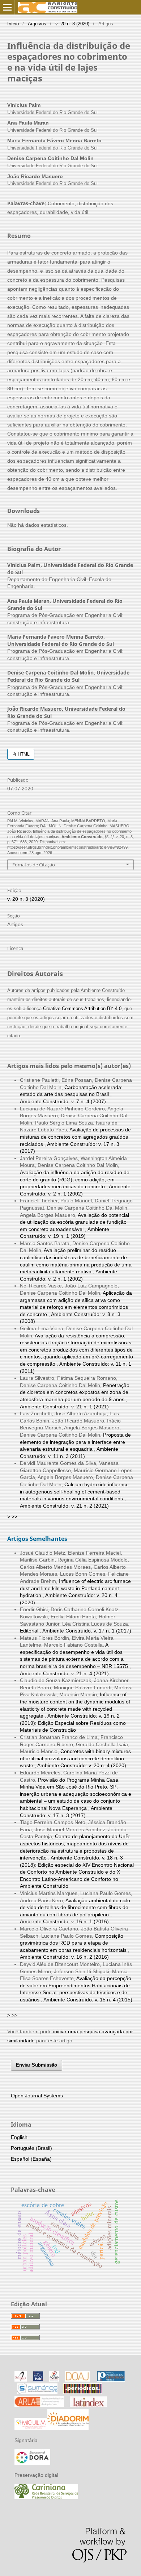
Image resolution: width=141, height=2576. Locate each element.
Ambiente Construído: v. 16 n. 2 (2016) (64, 1957)
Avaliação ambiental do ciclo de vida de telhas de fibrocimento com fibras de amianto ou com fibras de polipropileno (75, 1907)
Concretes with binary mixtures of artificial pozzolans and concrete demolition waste (75, 1758)
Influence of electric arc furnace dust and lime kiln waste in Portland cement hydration (75, 1588)
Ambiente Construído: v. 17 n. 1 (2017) (87, 1631)
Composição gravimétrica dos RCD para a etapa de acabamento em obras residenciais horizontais (74, 1943)
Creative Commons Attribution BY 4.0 (82, 1008)
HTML (23, 754)
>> (14, 1517)
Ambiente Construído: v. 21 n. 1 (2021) (64, 1407)
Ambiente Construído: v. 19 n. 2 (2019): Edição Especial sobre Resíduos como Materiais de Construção (73, 1723)
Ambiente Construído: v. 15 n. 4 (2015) (88, 2000)
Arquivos (37, 24)
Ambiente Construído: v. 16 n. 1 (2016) (64, 1921)
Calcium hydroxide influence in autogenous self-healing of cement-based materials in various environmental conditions (74, 1491)
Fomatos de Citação (34, 865)
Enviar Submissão (37, 2065)
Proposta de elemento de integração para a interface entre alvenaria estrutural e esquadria (75, 1442)
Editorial (30, 1631)
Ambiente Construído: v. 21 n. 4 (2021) (64, 1673)
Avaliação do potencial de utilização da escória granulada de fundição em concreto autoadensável (74, 1222)
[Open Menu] (7, 7)
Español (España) (31, 2159)
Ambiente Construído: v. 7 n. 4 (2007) (63, 1101)
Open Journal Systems (37, 2096)
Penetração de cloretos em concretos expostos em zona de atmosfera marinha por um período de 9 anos (75, 1392)
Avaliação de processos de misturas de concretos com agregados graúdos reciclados (75, 1137)
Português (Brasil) (31, 2148)
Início (13, 24)
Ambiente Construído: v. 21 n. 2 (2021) (64, 1506)
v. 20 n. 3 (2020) (72, 24)
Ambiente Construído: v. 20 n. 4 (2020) (82, 1765)
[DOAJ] (77, 2380)
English (19, 2137)
